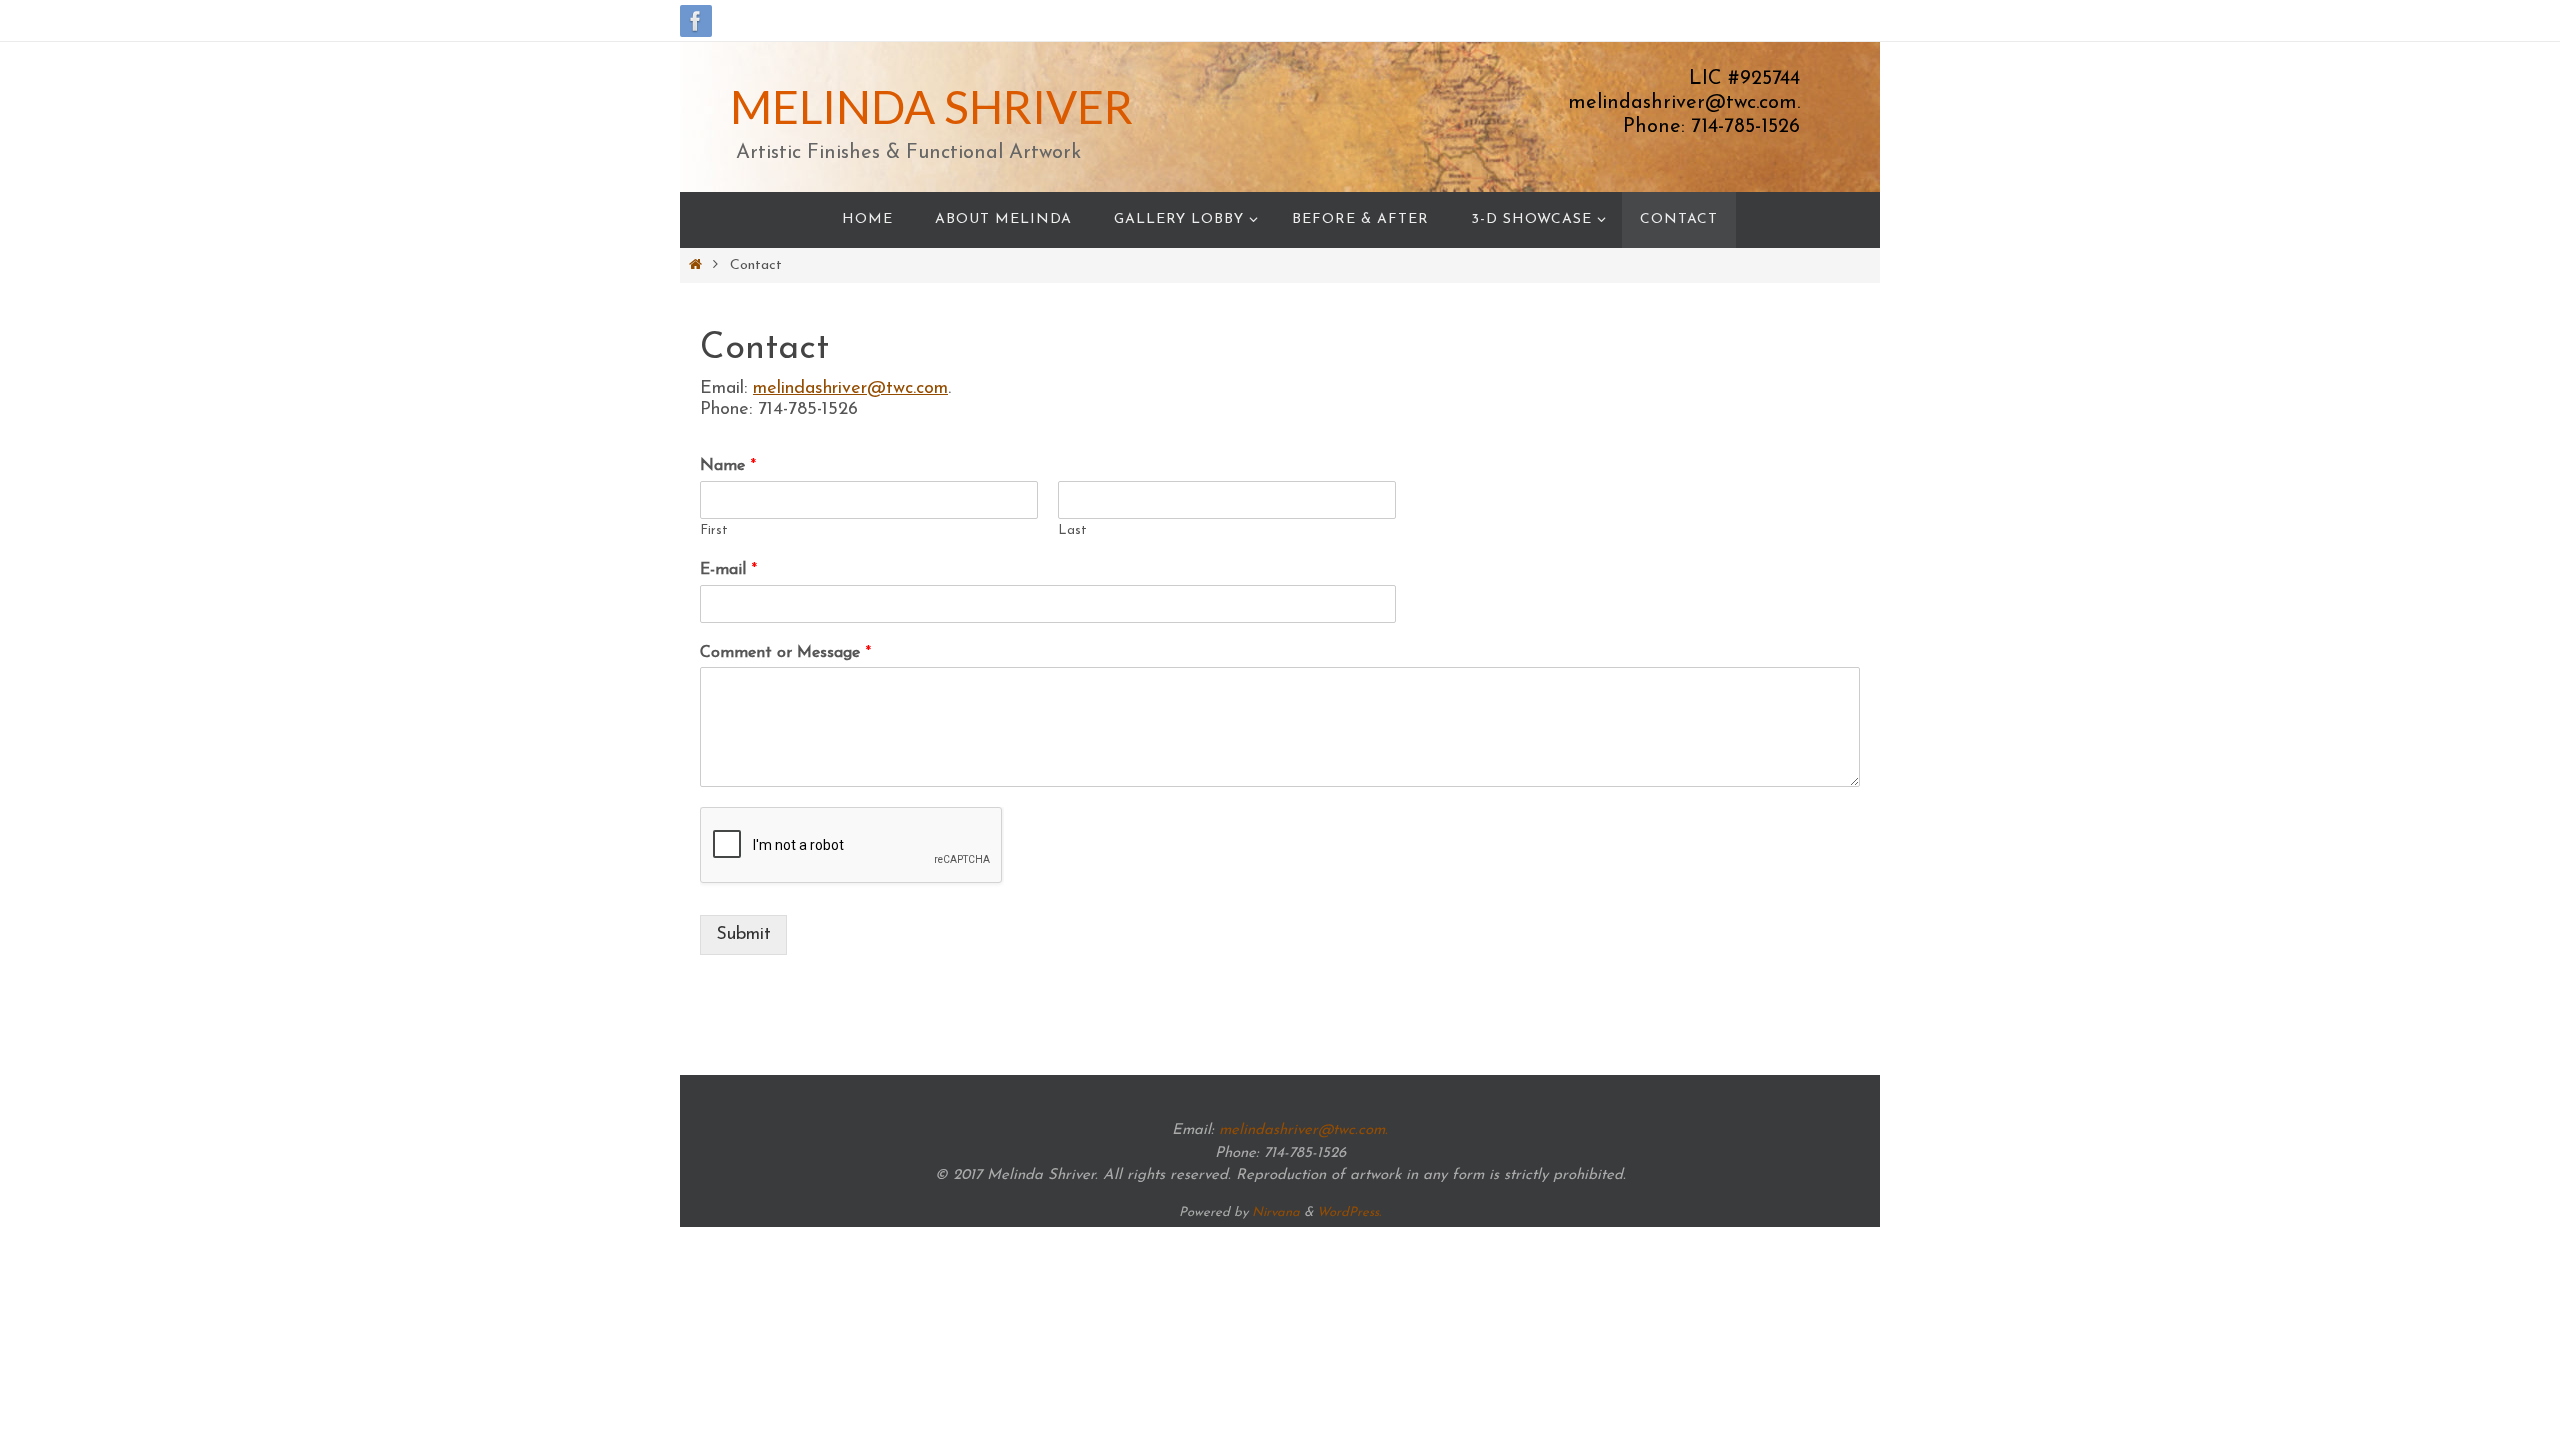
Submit (743, 935)
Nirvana (1276, 1212)
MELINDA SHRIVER (931, 106)
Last (1072, 530)
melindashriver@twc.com (850, 389)
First (714, 530)
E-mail (728, 570)
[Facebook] (696, 21)
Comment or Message (785, 653)
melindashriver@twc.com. (1303, 1130)
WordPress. (1349, 1212)
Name (728, 466)
